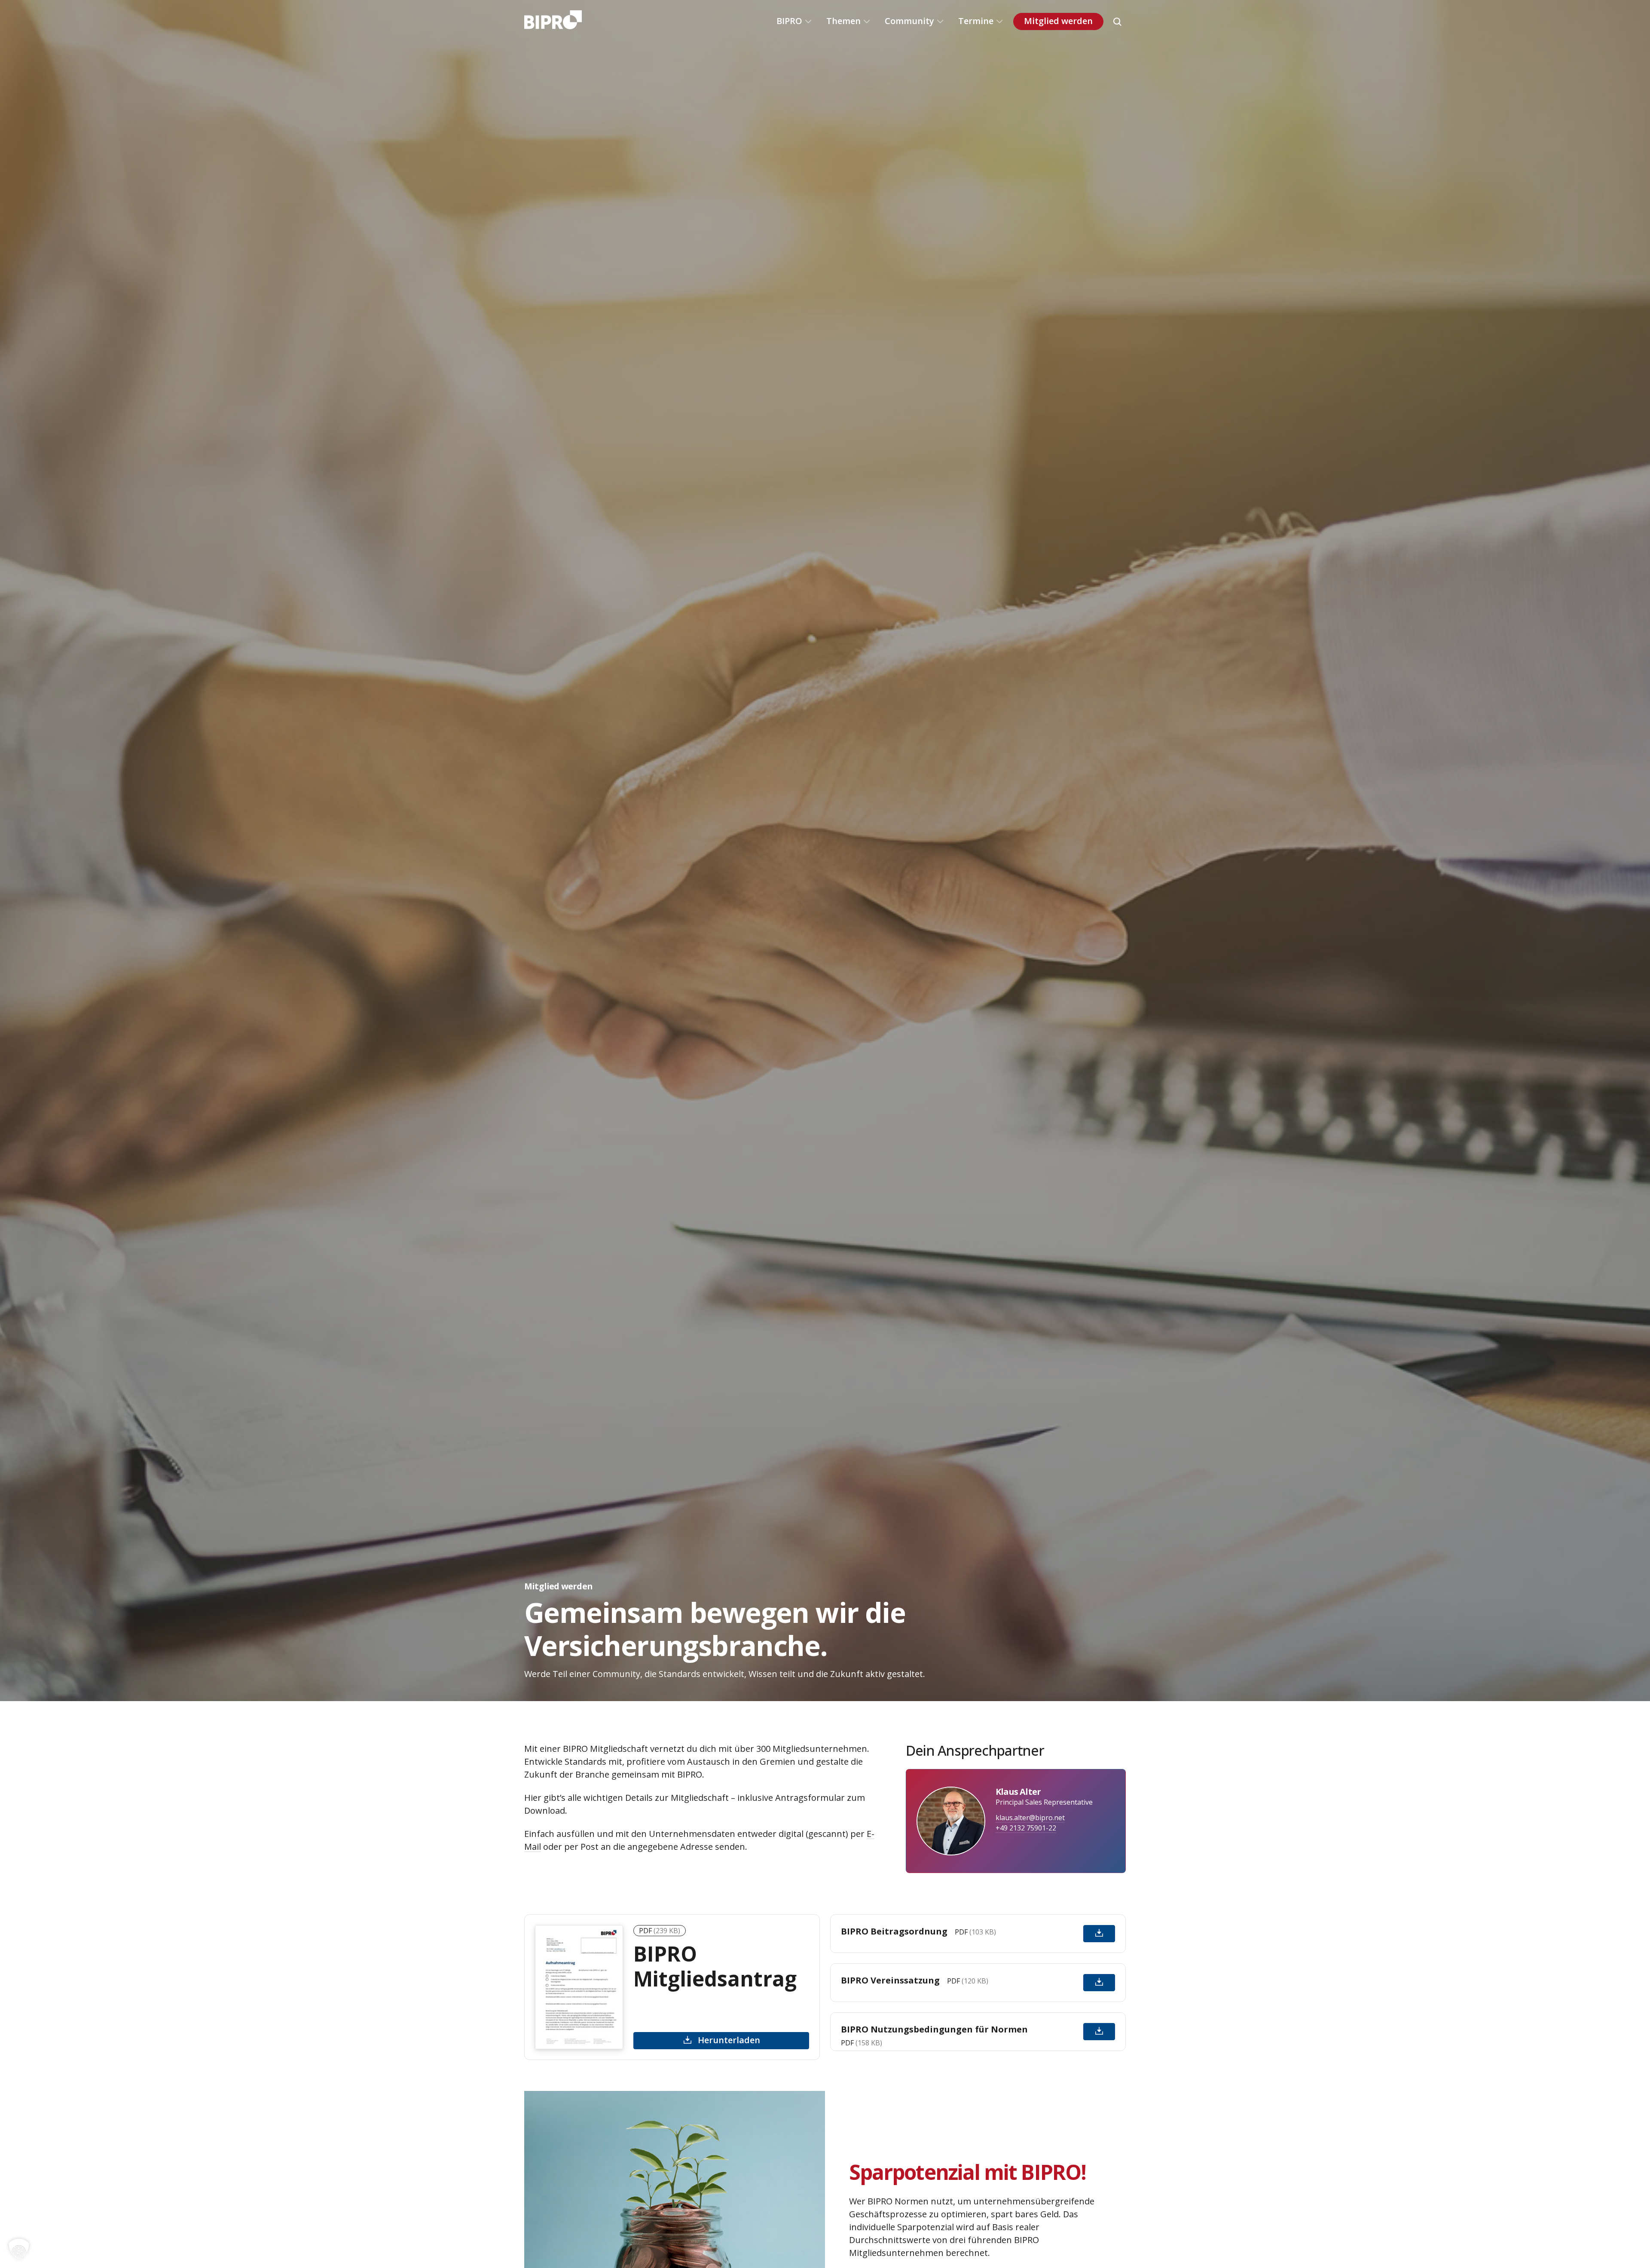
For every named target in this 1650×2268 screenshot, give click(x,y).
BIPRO (789, 21)
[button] (19, 2249)
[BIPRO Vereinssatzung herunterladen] (1099, 1983)
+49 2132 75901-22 (1026, 1828)
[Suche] (1117, 21)
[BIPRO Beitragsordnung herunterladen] (1099, 1934)
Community (909, 21)
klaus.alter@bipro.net (1030, 1818)
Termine (976, 21)
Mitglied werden (1058, 21)
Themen (843, 21)
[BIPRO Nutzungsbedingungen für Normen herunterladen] (1099, 2032)
